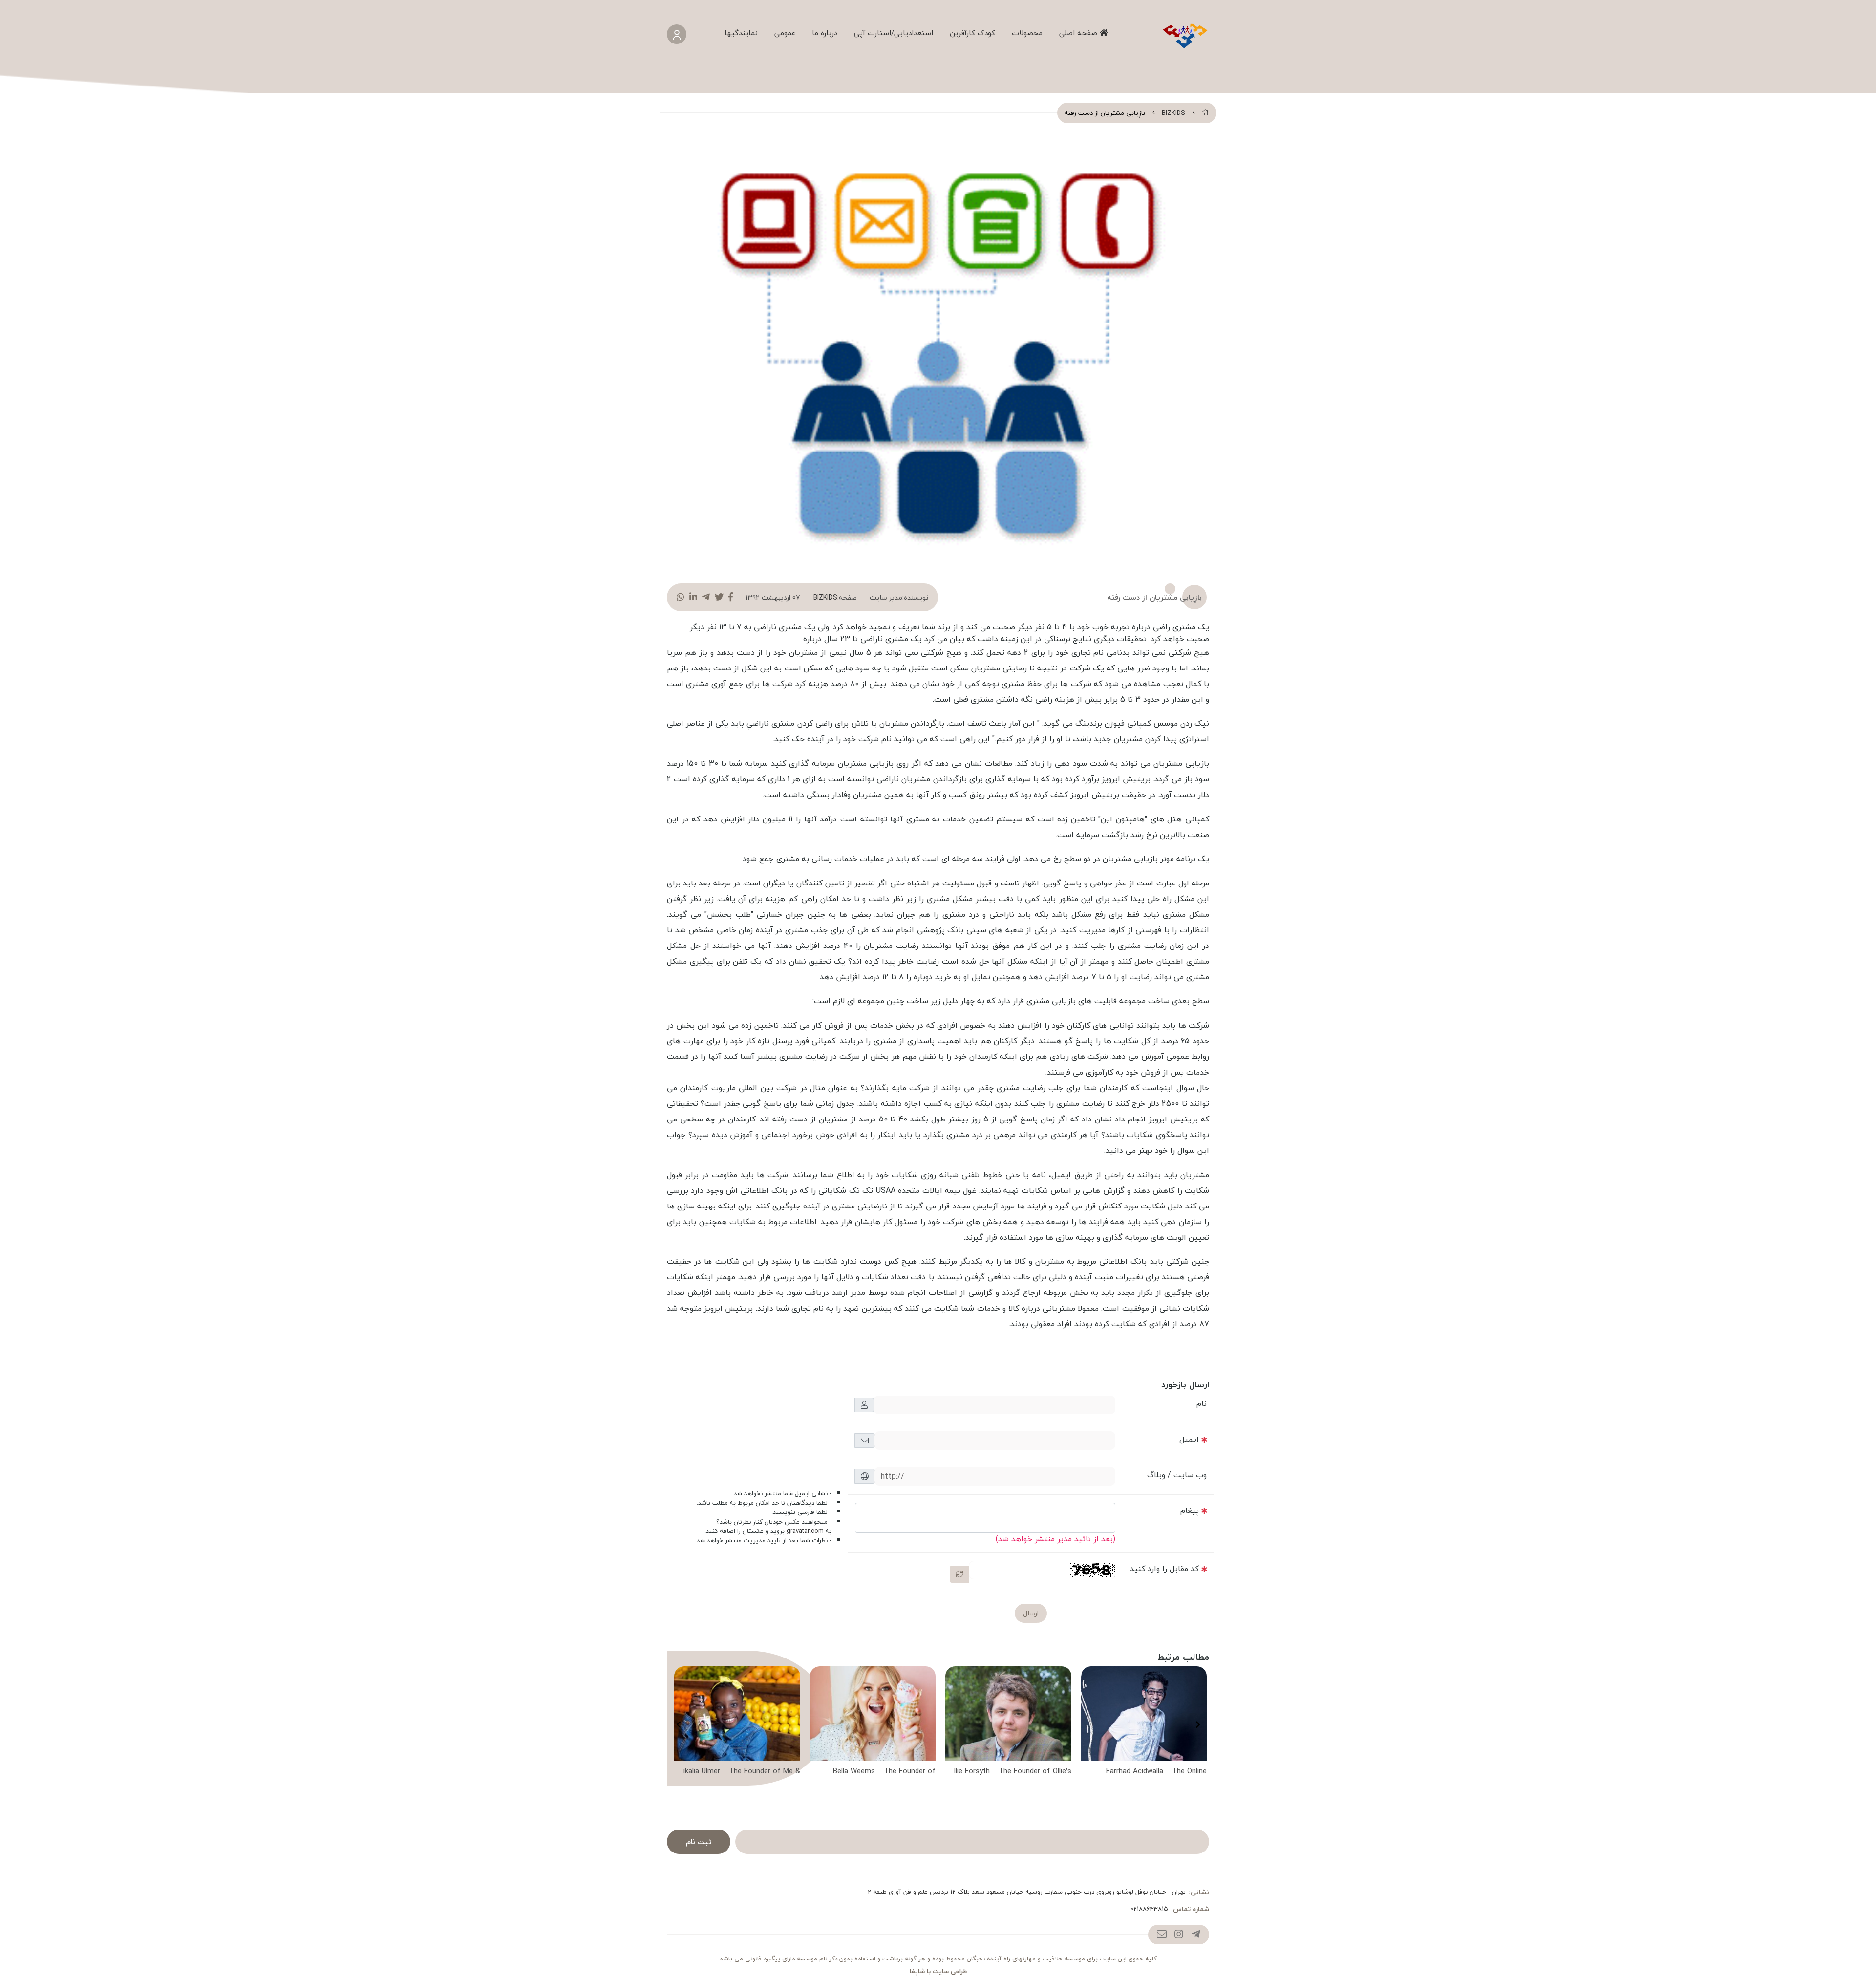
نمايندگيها (741, 33)
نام (1202, 1403)
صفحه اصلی (1079, 33)
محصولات (1027, 33)
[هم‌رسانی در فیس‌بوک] (731, 597)
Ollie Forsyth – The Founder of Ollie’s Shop (1010, 1772)
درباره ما (825, 33)
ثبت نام (699, 1842)
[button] (1198, 1724)
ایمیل (1189, 1439)
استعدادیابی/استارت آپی (894, 33)
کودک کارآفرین (972, 33)
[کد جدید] (959, 1574)
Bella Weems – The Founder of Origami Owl (884, 1772)
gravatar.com (805, 1531)
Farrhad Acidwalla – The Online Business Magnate (1156, 1772)
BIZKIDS (1173, 113)
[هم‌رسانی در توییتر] (719, 597)
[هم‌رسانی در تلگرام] (706, 597)
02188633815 (1149, 1909)
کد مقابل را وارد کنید (1164, 1569)
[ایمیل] (1162, 1935)
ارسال (1031, 1613)
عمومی (785, 33)
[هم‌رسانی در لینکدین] (693, 597)
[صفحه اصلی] (1205, 113)
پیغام (1190, 1510)
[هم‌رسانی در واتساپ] (681, 597)
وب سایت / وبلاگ (1177, 1475)
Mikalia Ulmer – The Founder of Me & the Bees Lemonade (739, 1772)
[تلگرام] (1196, 1935)
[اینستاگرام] (1179, 1935)
